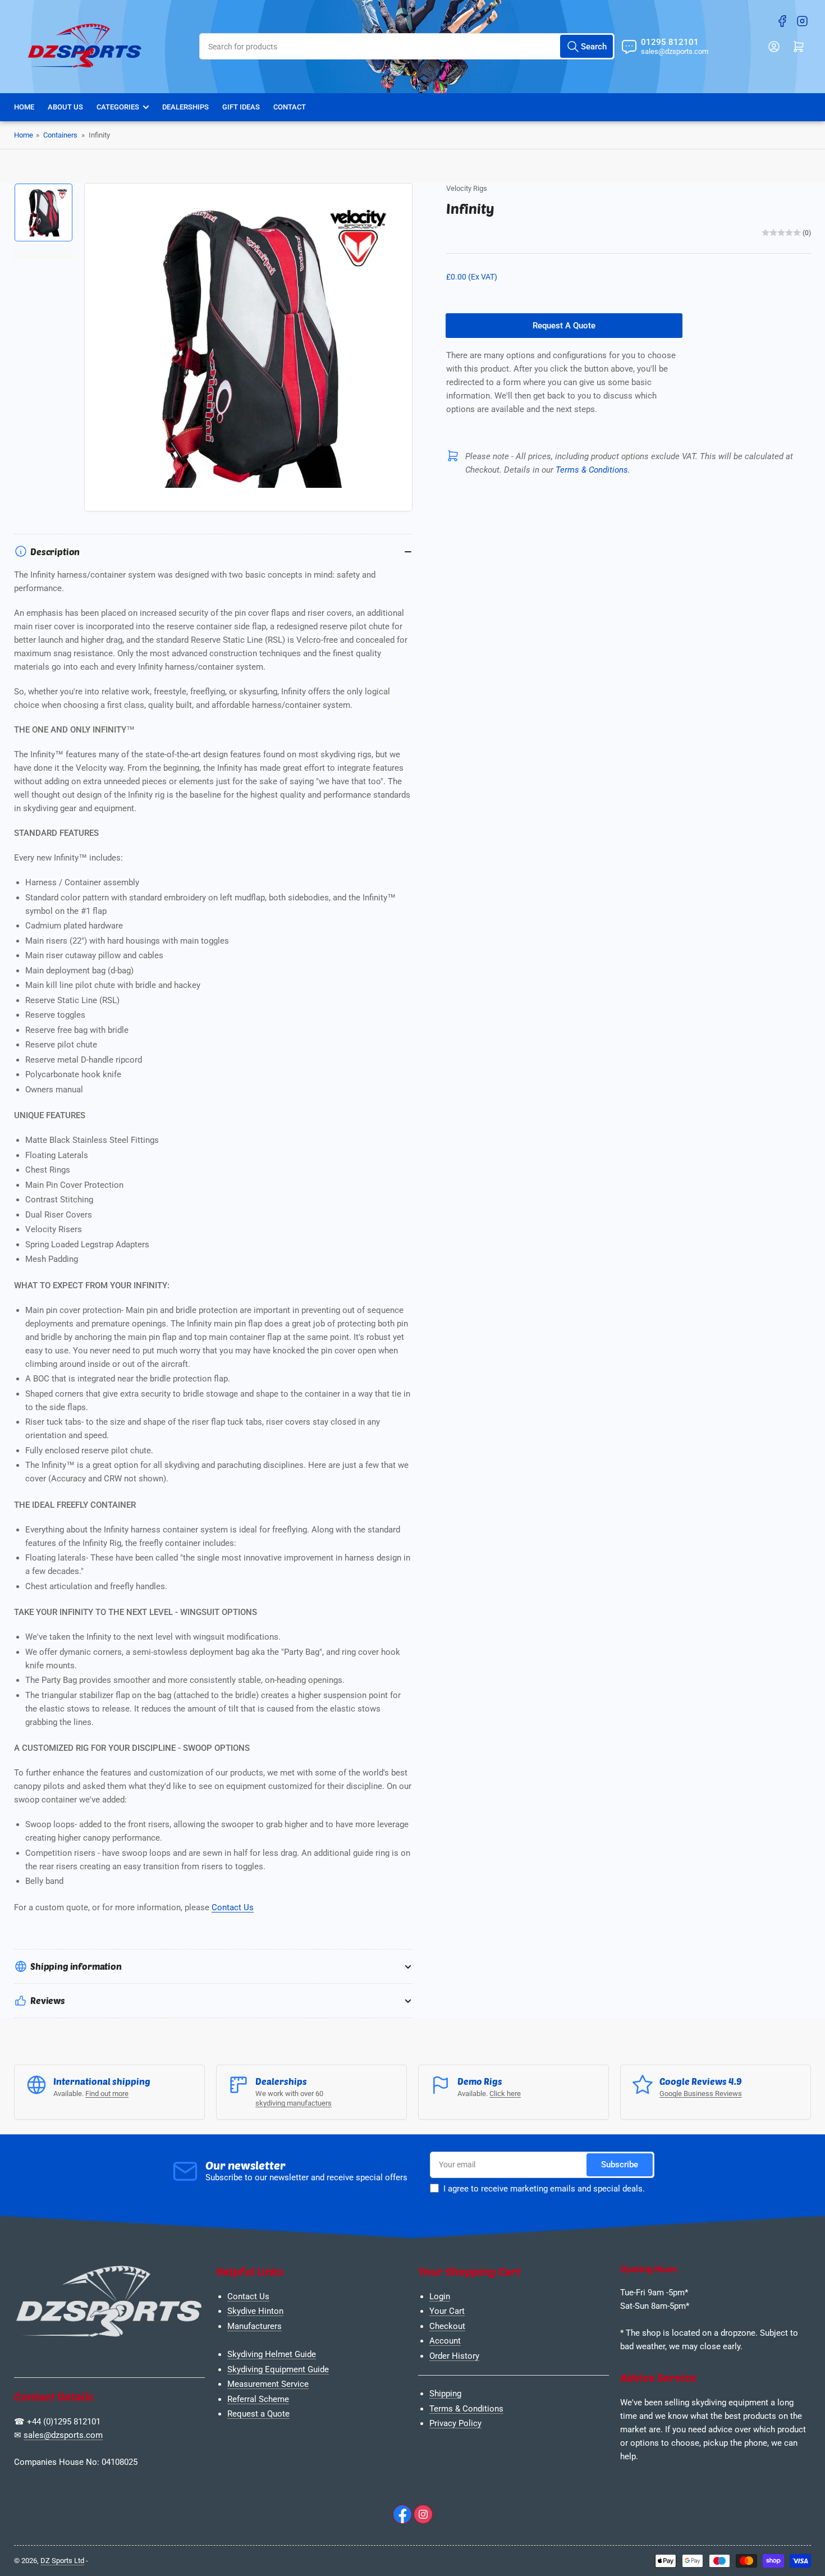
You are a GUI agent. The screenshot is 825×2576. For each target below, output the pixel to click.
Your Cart (447, 2311)
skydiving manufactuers (294, 2103)
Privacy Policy (455, 2423)
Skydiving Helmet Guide (272, 2354)
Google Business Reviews (701, 2094)
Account (445, 2341)
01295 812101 (670, 42)
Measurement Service (268, 2384)
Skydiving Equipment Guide (278, 2369)
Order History (454, 2356)
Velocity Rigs (467, 188)
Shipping (445, 2394)
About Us (65, 107)
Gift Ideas (241, 107)
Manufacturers (255, 2326)
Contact (290, 107)
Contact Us (233, 1907)
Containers (60, 135)
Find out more (107, 2094)
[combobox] (407, 46)
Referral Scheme (258, 2399)
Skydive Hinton (255, 2311)
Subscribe (620, 2165)
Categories (118, 107)
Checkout (447, 2326)
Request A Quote (564, 326)
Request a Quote (258, 2414)
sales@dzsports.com (63, 2435)
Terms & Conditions (466, 2409)
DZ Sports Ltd (62, 2561)
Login (440, 2296)
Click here (505, 2094)
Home (24, 107)
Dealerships (185, 107)
